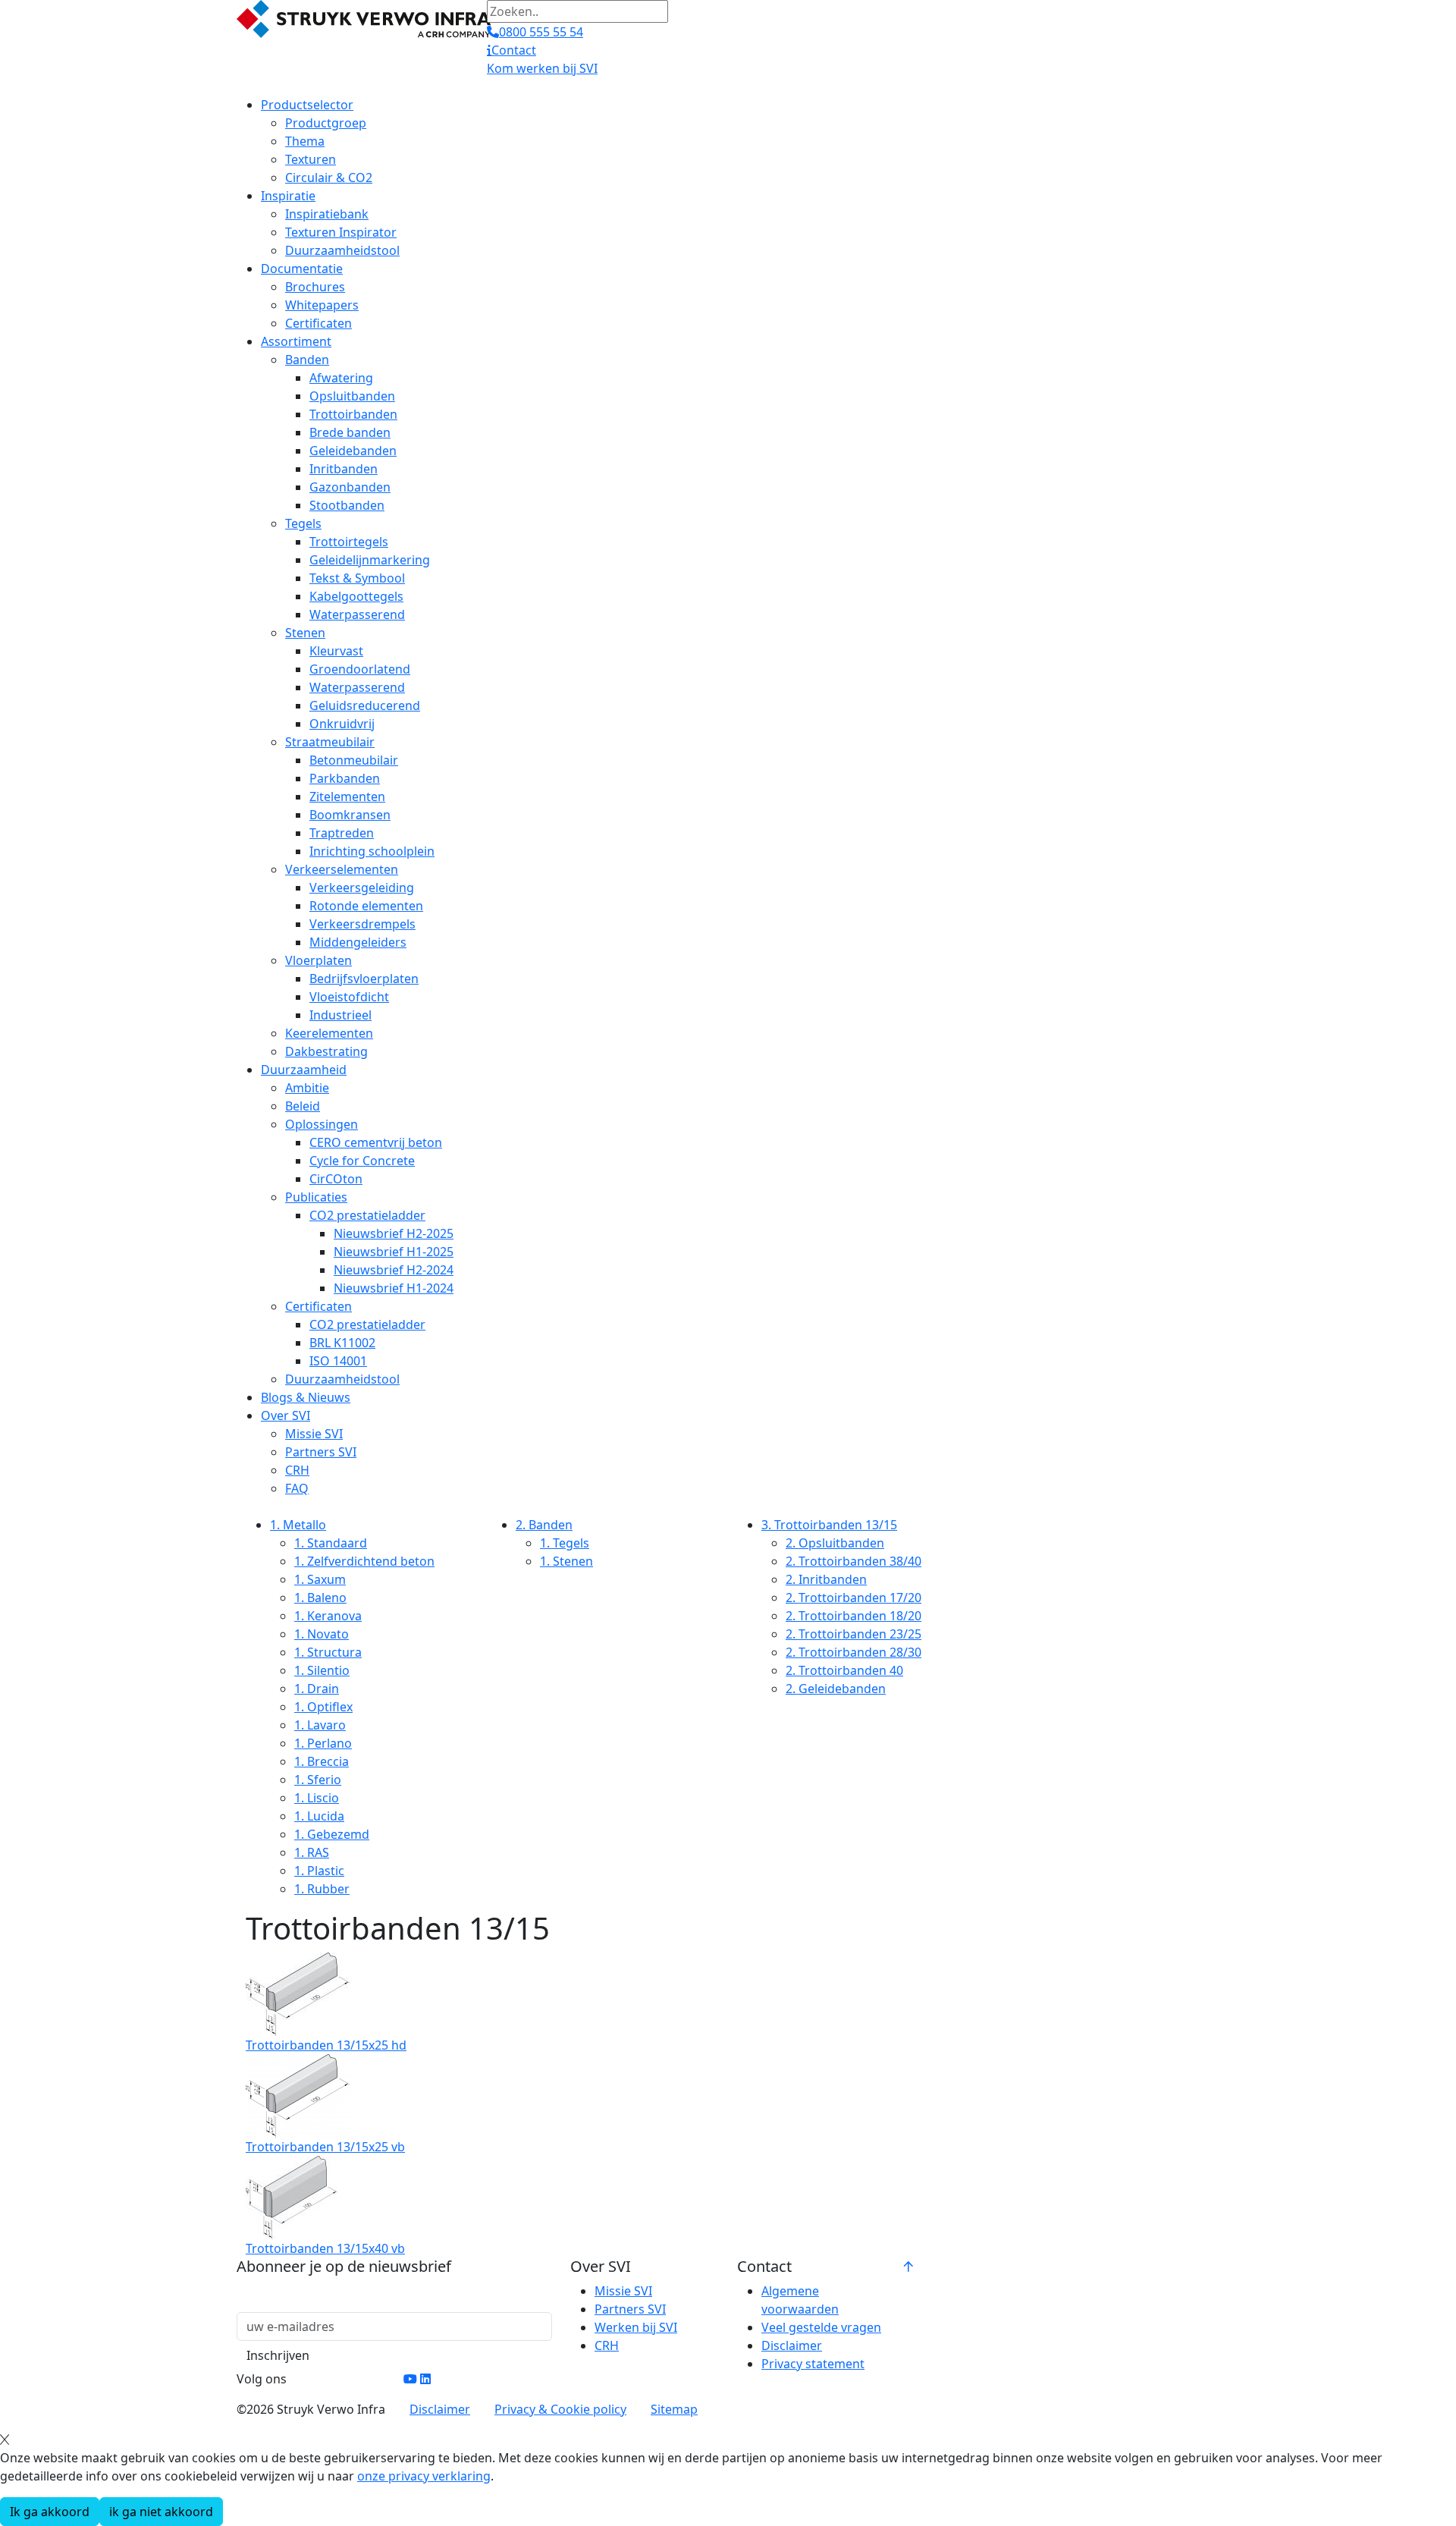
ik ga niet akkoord (161, 2512)
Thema (305, 141)
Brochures (315, 287)
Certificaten (318, 323)
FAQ (297, 1488)
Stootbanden (347, 505)
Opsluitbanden (352, 396)
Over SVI (286, 1415)
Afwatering (341, 378)
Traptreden (342, 833)
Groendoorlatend (360, 669)
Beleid (303, 1106)
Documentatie (302, 269)
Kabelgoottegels (356, 596)
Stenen (305, 633)
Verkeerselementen (342, 869)
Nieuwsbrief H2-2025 (394, 1233)
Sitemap (674, 2409)
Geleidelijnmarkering (370, 560)
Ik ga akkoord (50, 2512)
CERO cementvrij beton (376, 1142)
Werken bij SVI (636, 2327)
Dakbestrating (326, 1051)
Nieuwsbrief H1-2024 (394, 1288)
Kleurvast (336, 651)
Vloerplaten (318, 960)
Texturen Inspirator (341, 232)
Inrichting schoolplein (372, 851)
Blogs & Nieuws (306, 1397)
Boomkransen (350, 815)
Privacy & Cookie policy (560, 2409)
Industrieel (340, 1015)
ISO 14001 (338, 1361)
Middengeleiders (358, 942)
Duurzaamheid (304, 1070)
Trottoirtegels (349, 542)
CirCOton (336, 1179)
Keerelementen (329, 1033)
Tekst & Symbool (357, 578)
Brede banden (350, 432)
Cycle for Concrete (362, 1161)
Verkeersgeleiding (362, 888)
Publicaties (316, 1197)
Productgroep (326, 123)
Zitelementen (347, 796)
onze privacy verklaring (424, 2476)
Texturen (311, 159)
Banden (307, 360)
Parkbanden (345, 778)
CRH (297, 1470)
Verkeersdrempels (362, 924)
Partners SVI (321, 1452)
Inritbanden (344, 469)
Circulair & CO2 (329, 178)
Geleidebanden (353, 451)
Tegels (303, 523)
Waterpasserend (357, 614)
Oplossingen (322, 1124)
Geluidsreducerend (365, 705)
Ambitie (307, 1088)
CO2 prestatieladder (367, 1215)
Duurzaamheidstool (342, 250)
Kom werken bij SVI (542, 68)
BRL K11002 (342, 1343)
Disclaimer (792, 2345)
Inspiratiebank (327, 214)
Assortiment (296, 341)
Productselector (307, 105)
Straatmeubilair (330, 742)
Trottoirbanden (353, 414)
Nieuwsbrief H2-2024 (394, 1270)
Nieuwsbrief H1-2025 (394, 1252)
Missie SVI (314, 1434)
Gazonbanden (350, 487)
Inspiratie (288, 196)
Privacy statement (813, 2364)
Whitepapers (322, 305)
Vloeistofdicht (349, 997)
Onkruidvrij (342, 724)
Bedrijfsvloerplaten (364, 979)
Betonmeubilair (354, 760)
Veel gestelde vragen (821, 2327)
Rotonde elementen (366, 906)
